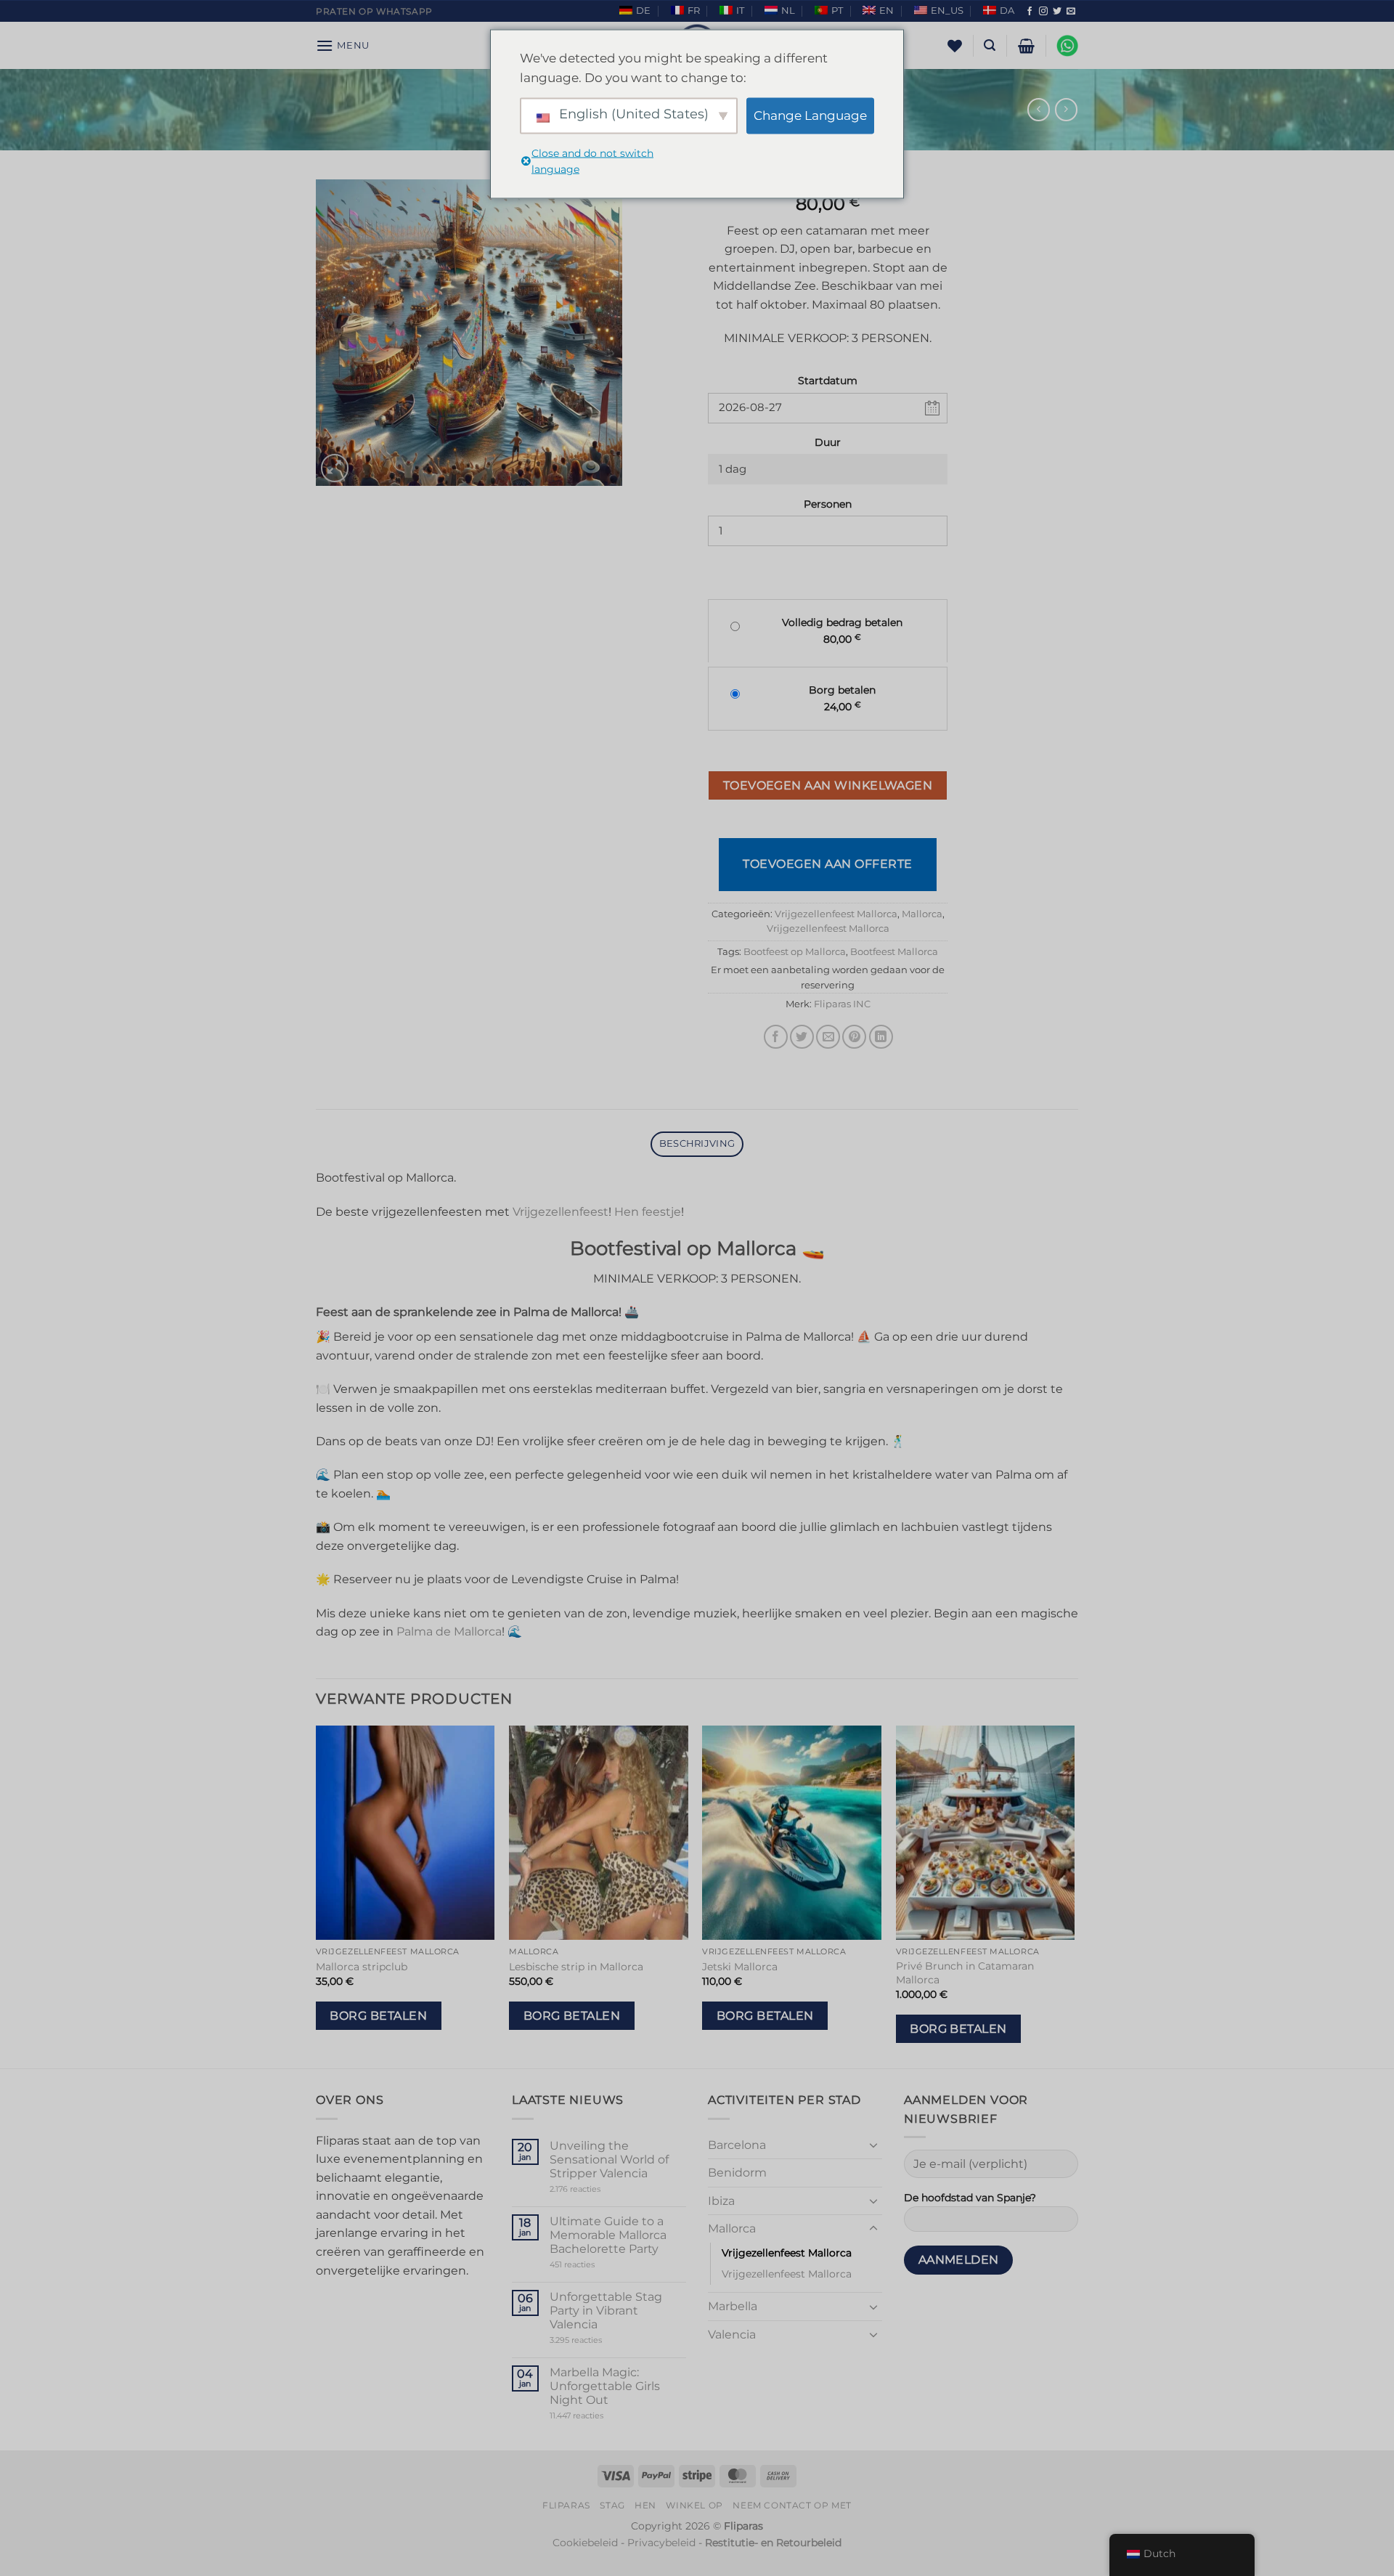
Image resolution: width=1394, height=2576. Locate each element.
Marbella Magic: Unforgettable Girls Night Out (605, 2386)
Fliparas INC (842, 1004)
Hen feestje (648, 1212)
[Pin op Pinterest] (854, 1037)
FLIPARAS (566, 2505)
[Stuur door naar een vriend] (828, 1037)
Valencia (732, 2335)
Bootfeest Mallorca (894, 952)
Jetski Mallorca (740, 1967)
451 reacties (597, 2265)
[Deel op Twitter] (802, 1037)
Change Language (810, 115)
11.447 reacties (604, 2416)
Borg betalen (378, 2016)
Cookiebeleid (585, 2543)
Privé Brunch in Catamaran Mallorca (965, 1973)
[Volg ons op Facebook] (1030, 12)
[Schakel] (873, 2145)
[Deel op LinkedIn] (881, 1037)
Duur (828, 442)
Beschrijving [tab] (697, 1143)
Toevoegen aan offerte (827, 864)
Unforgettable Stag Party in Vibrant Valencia (606, 2311)
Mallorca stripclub (362, 1967)
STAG (612, 2505)
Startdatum (828, 381)
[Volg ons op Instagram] (1043, 12)
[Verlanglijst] (955, 46)
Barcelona (737, 2145)
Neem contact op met (792, 2505)
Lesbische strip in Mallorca (576, 1967)
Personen (828, 504)
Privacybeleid (661, 2543)
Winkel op (694, 2505)
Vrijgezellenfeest (561, 1212)
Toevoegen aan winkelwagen (828, 785)
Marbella (733, 2306)
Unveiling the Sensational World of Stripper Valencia (609, 2159)
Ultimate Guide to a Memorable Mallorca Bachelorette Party (608, 2235)
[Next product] (1039, 109)
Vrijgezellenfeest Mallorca (836, 914)
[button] (343, 45)
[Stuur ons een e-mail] (1071, 12)
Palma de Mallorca (449, 1632)
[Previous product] (1066, 109)
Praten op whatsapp (374, 11)
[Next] (1074, 1896)
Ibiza (721, 2201)
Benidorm (737, 2173)
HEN (645, 2505)
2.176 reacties (597, 2189)
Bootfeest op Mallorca (795, 952)
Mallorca (922, 914)
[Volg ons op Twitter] (1057, 12)
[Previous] (317, 1896)
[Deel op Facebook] (776, 1037)
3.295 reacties (603, 2340)
